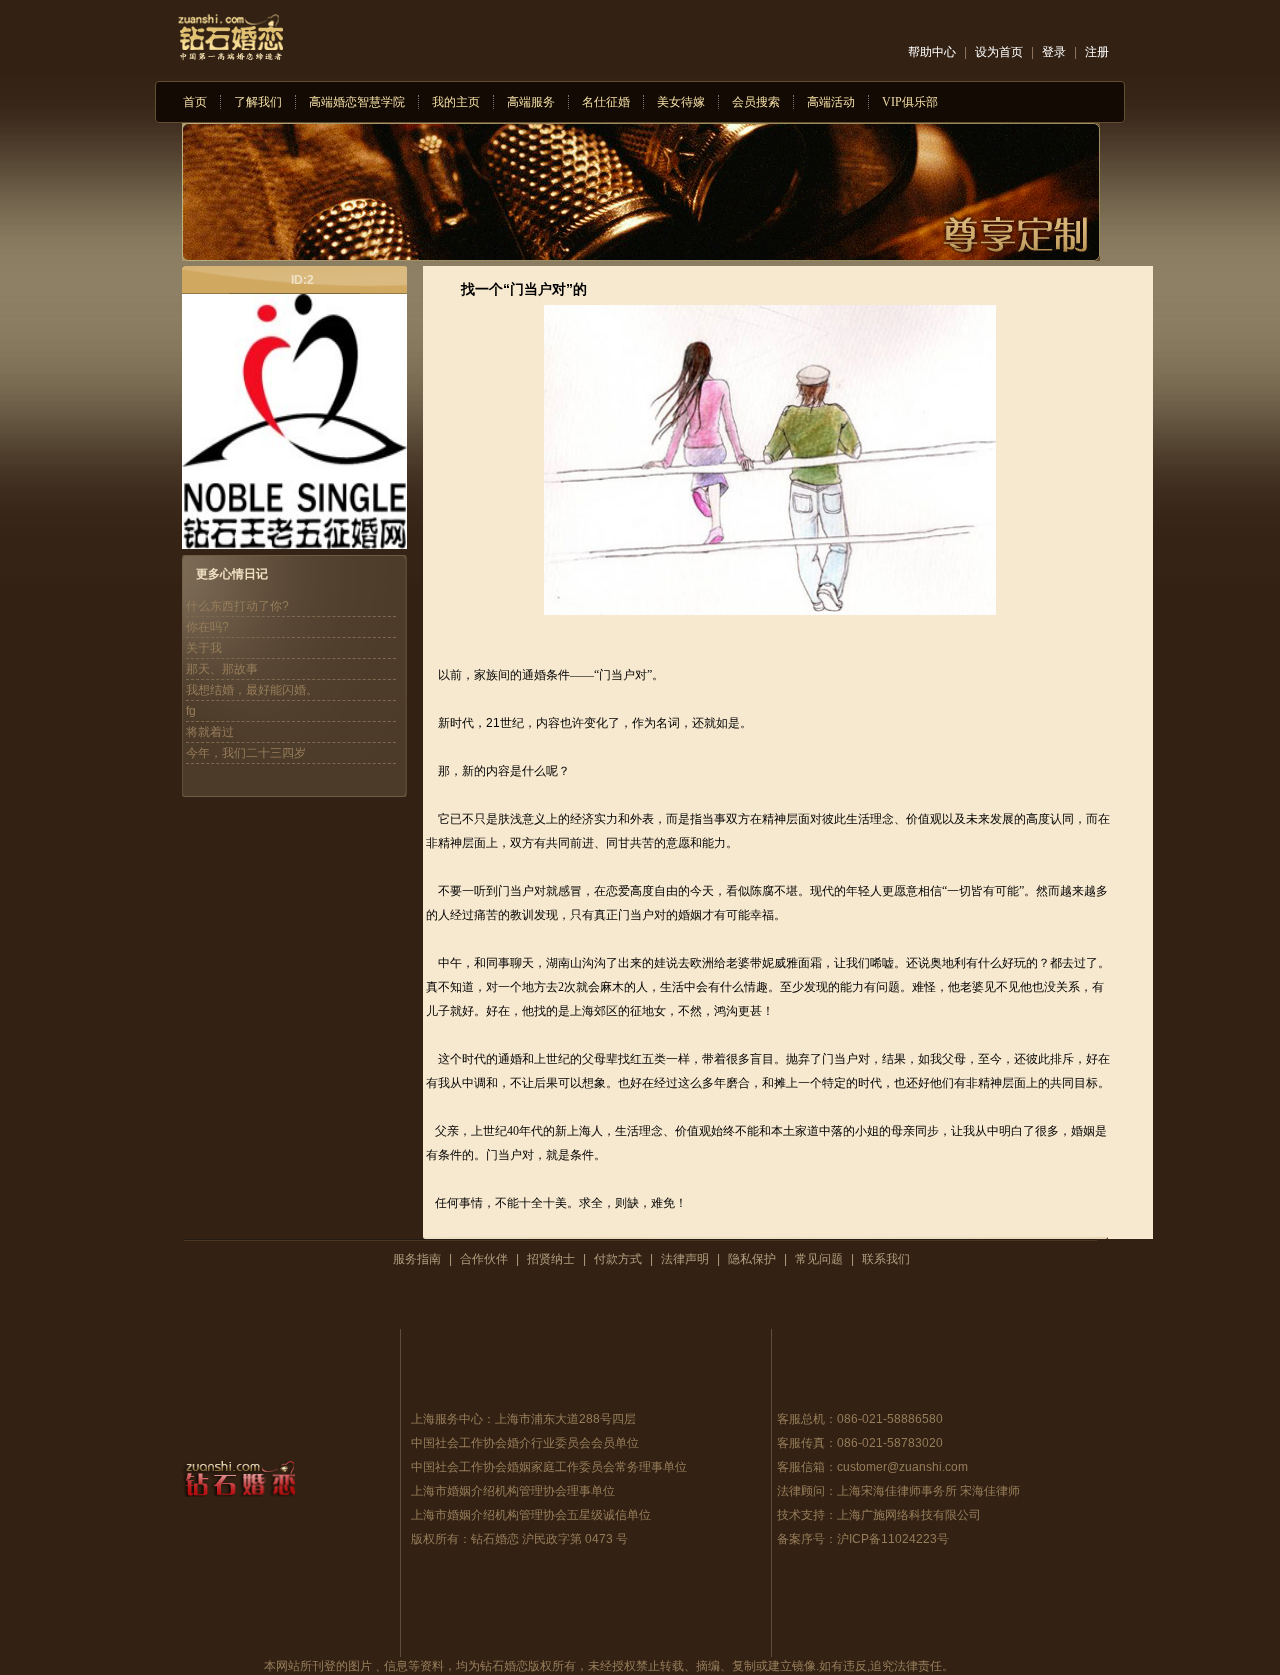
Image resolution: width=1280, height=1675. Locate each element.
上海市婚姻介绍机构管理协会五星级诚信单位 (531, 1515)
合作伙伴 (484, 1259)
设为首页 (999, 52)
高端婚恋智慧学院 (357, 102)
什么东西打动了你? (237, 606)
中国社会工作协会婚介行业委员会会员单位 (525, 1443)
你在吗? (207, 627)
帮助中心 (932, 52)
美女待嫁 (681, 102)
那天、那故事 (222, 669)
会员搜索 (756, 102)
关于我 (204, 648)
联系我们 (886, 1259)
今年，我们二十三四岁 (246, 753)
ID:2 (302, 280)
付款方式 (618, 1259)
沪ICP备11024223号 (893, 1539)
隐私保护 (752, 1259)
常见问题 (819, 1259)
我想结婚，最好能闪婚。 (252, 690)
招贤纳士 (551, 1259)
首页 (195, 102)
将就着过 (210, 732)
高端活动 (831, 102)
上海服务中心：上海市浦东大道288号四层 (523, 1419)
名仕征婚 (606, 102)
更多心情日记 (232, 574)
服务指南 (417, 1259)
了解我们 (258, 102)
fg (191, 711)
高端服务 (531, 102)
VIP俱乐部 (910, 102)
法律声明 (685, 1259)
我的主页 (456, 102)
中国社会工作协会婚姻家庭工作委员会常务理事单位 (549, 1467)
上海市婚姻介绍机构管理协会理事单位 (513, 1491)
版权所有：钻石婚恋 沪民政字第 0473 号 (519, 1539)
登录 (1054, 52)
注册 (1097, 52)
